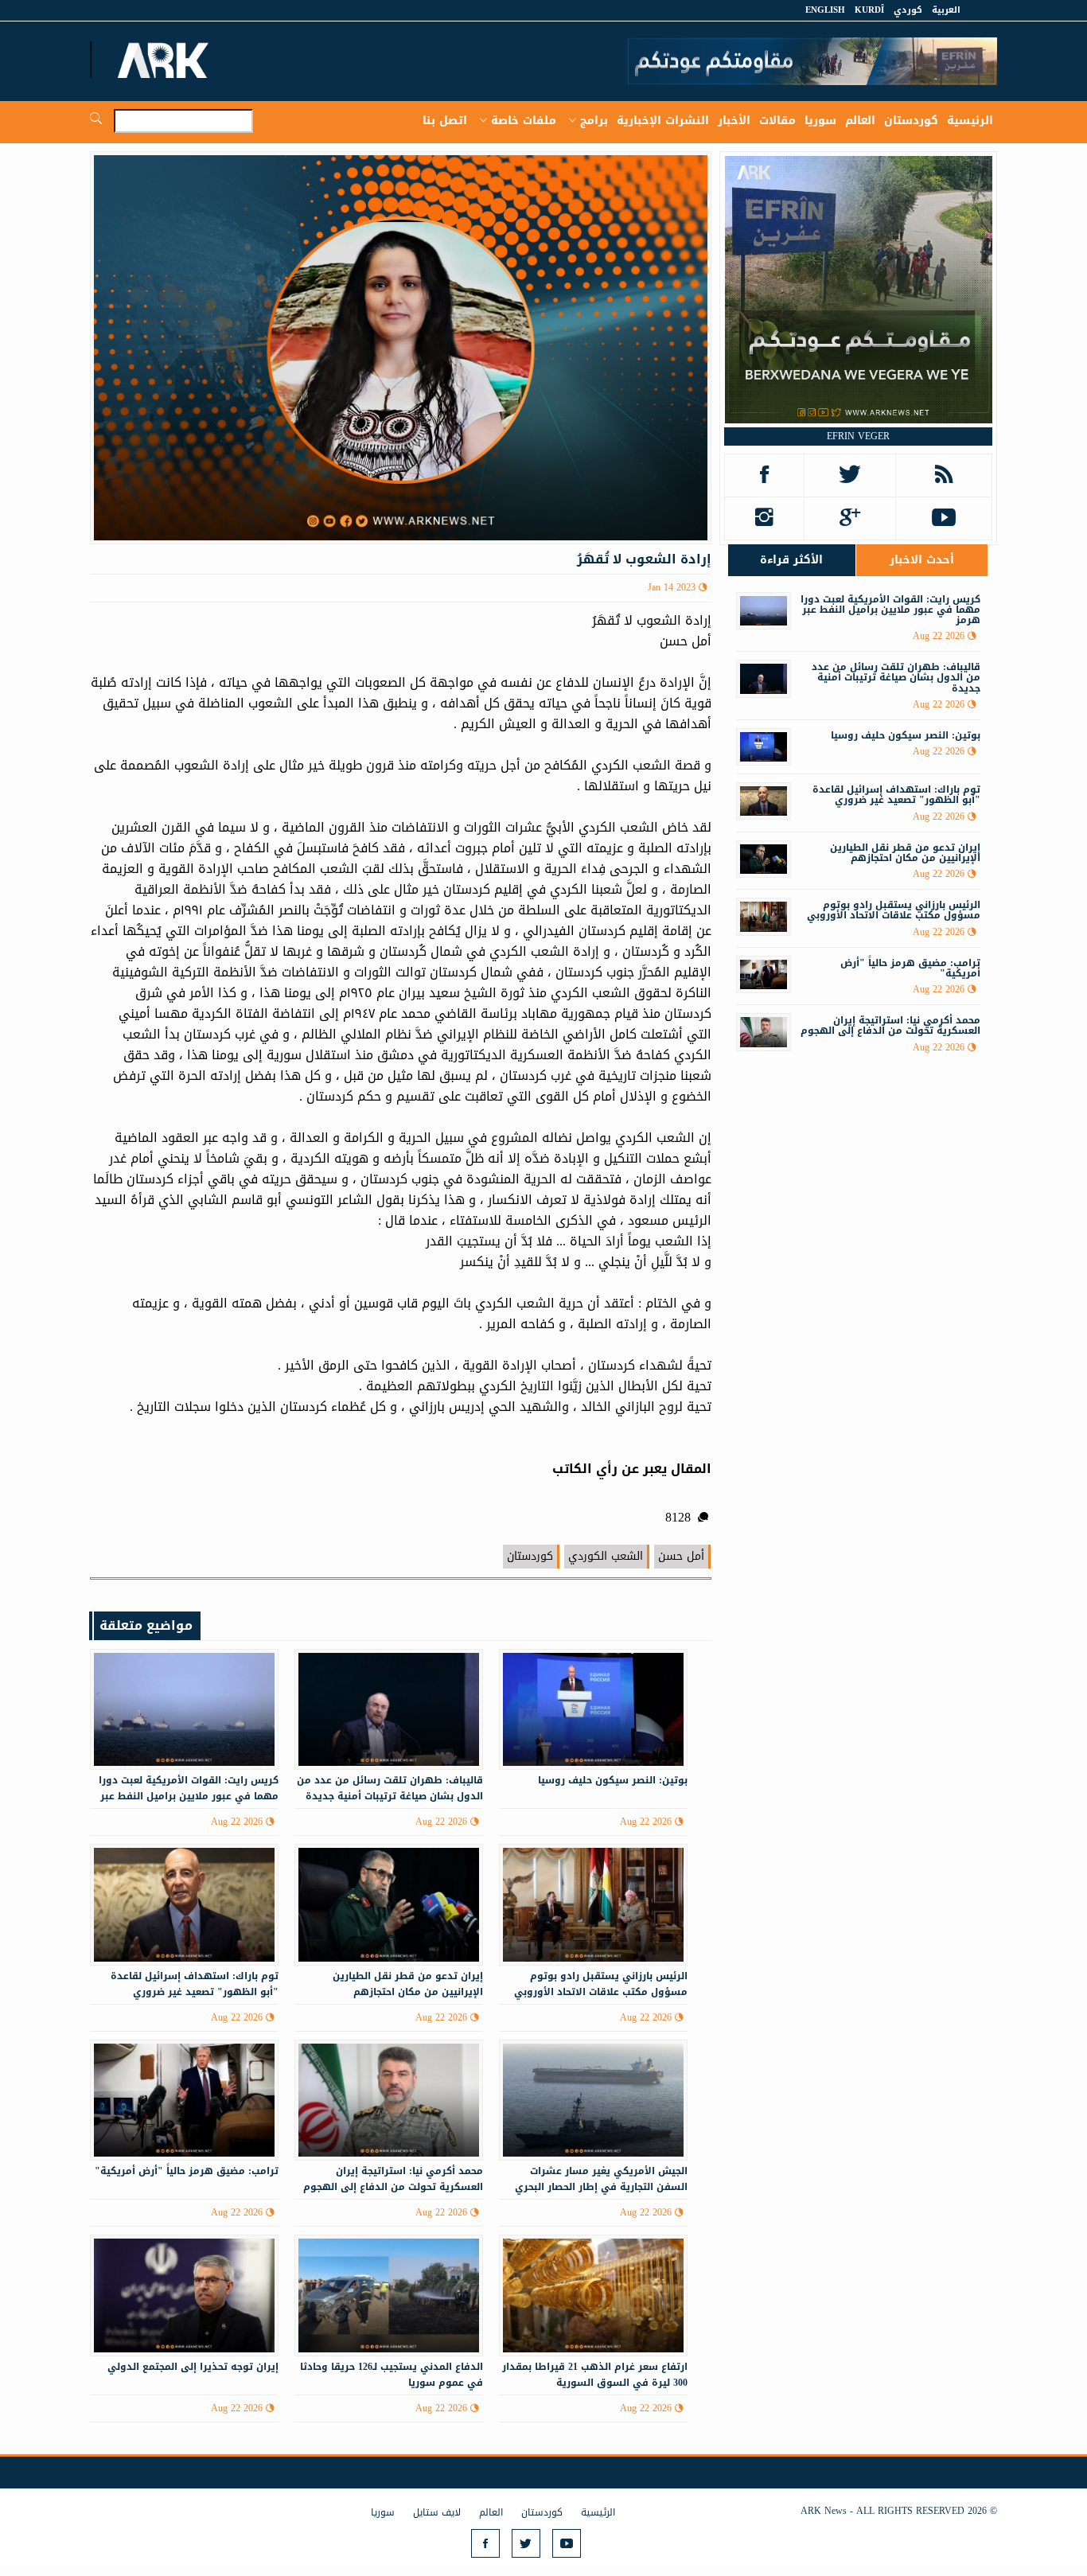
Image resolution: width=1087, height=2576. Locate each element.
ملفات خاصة (524, 121)
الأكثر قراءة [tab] (791, 560)
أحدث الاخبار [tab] (922, 560)
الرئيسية (970, 121)
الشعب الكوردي (606, 1556)
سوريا (820, 121)
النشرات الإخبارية (663, 121)
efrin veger (858, 436)
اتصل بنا (445, 121)
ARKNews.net (166, 60)
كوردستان (911, 121)
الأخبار (734, 121)
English (825, 10)
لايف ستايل (437, 2512)
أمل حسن (681, 1556)
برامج (594, 121)
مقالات (777, 121)
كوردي (908, 10)
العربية (946, 10)
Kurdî (869, 10)
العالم (860, 121)
